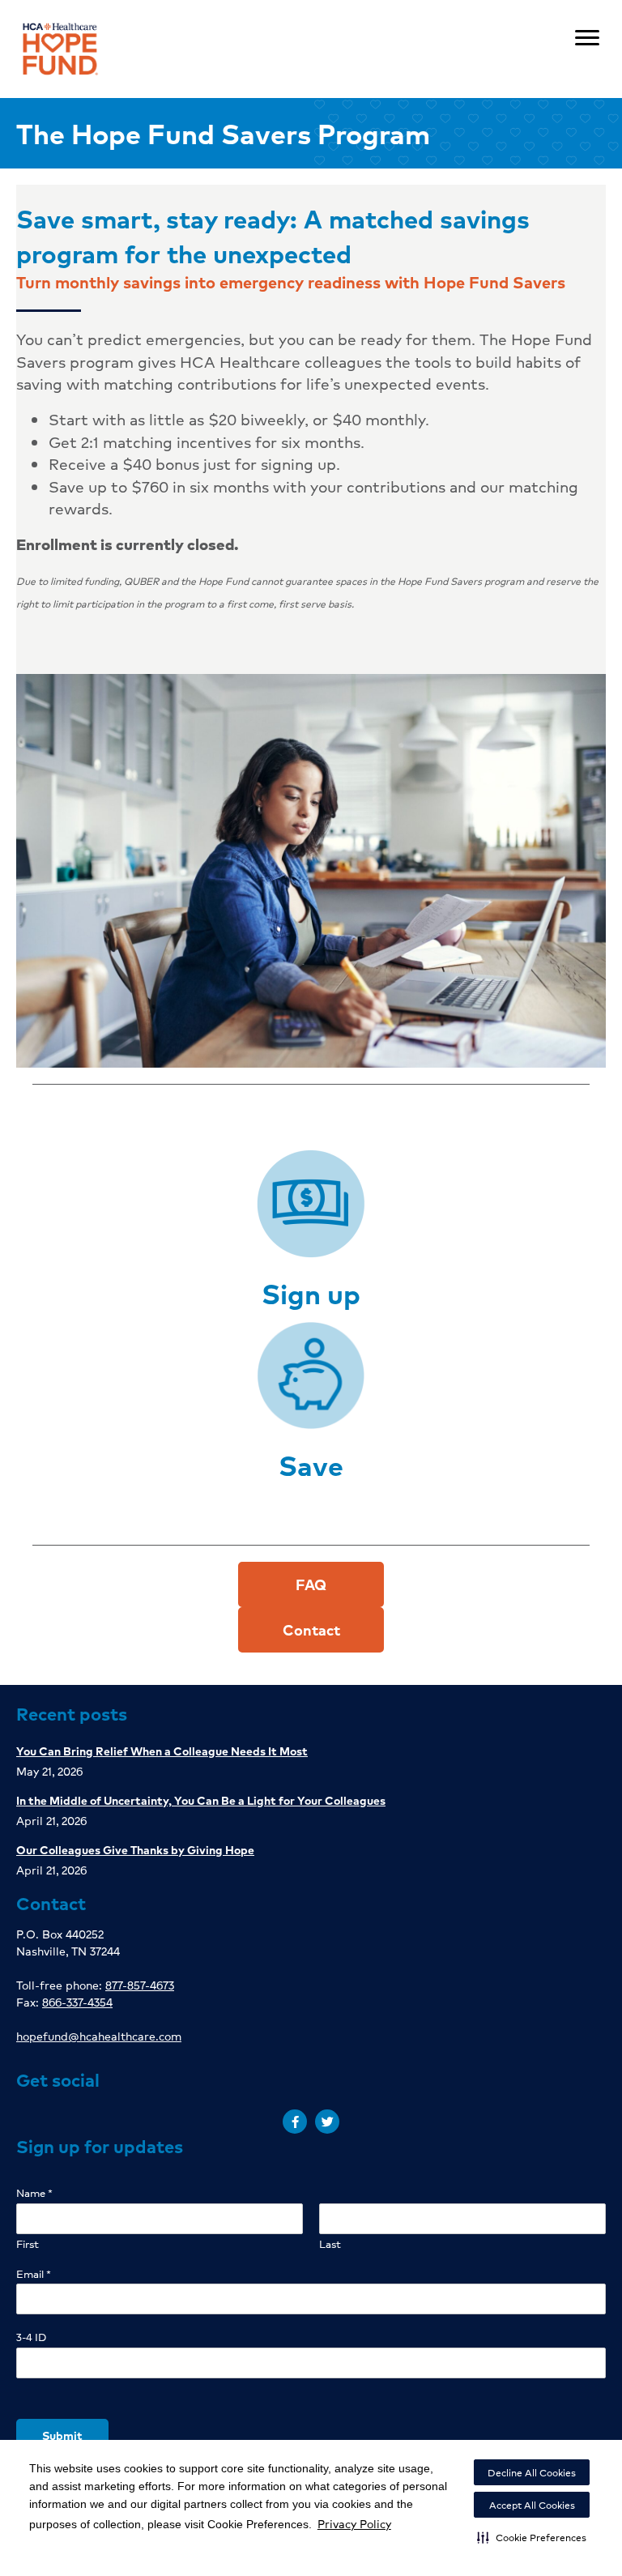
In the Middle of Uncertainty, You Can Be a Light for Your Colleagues (201, 1800)
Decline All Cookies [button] (532, 2473)
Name (34, 2193)
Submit (62, 2435)
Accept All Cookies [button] (532, 2505)
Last (330, 2244)
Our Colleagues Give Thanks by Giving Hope (135, 1849)
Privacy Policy (354, 2523)
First (28, 2244)
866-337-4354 (77, 2002)
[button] (532, 2537)
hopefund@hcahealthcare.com (99, 2036)
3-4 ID (31, 2337)
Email (34, 2274)
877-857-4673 (140, 1985)
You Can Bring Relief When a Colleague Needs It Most (162, 1751)
